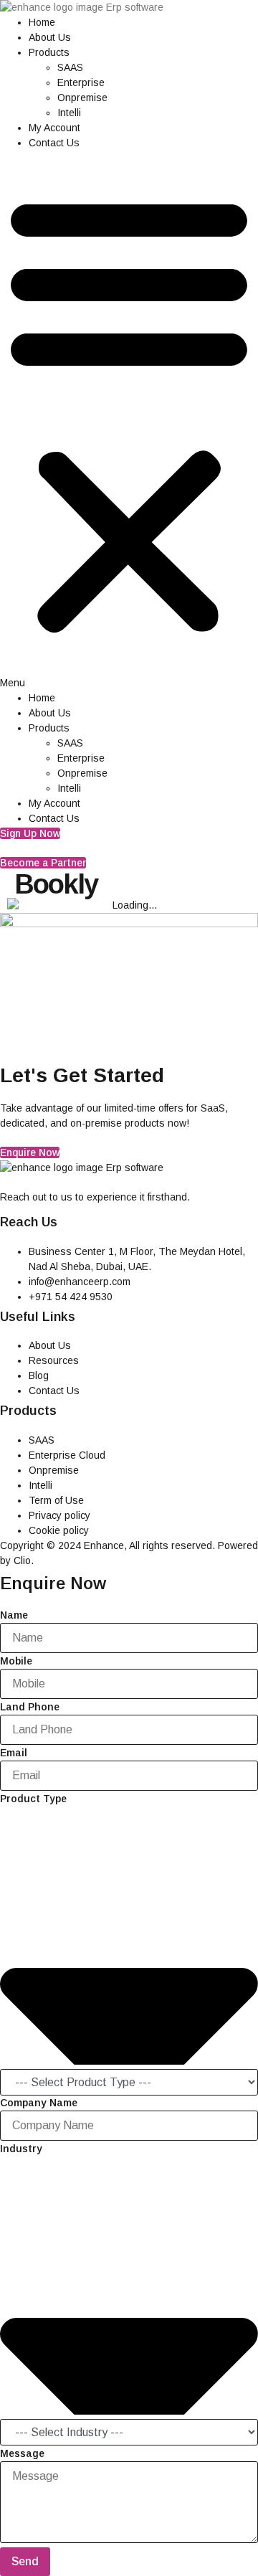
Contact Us (54, 143)
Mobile (16, 1661)
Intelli (69, 113)
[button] (129, 421)
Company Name (39, 2103)
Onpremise (82, 98)
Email (14, 1753)
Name (14, 1615)
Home (42, 22)
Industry (21, 2149)
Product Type (33, 1799)
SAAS (70, 67)
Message (22, 2453)
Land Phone (30, 1707)
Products (49, 52)
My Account (54, 128)
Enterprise (81, 82)
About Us (50, 37)
